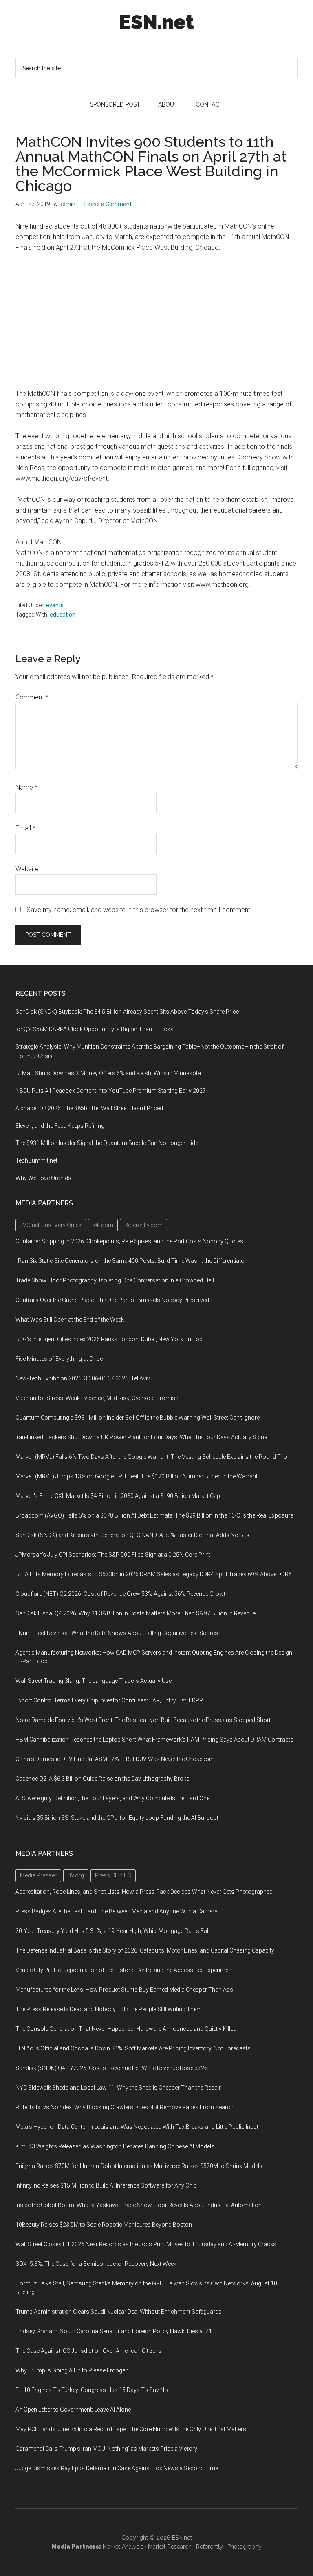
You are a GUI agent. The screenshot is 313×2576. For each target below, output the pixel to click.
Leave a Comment (108, 204)
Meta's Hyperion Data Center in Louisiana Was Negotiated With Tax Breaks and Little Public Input (137, 2127)
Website (27, 869)
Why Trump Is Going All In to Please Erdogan (72, 2370)
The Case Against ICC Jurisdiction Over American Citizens (89, 2351)
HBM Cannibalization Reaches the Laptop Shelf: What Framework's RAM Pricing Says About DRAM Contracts (154, 1740)
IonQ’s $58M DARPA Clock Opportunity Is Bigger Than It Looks (95, 1029)
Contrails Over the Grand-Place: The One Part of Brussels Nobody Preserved (112, 1300)
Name (26, 787)
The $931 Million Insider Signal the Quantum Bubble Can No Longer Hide (107, 1143)
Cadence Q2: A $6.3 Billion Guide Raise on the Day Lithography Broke (102, 1779)
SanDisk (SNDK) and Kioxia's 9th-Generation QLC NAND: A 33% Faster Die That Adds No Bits (132, 1535)
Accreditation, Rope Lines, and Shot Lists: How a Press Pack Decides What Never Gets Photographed (144, 1892)
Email (25, 828)
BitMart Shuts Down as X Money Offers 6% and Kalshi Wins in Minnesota (108, 1073)
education (63, 615)
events (55, 605)
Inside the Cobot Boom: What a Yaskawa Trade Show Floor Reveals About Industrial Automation (139, 2205)
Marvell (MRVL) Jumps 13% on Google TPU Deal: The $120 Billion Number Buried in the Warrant (137, 1476)
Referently (209, 2547)
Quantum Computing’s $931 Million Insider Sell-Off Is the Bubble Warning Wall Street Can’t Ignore (138, 1418)
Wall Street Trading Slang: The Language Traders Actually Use (94, 1681)
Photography (245, 2547)
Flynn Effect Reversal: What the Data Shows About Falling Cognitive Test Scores (117, 1633)
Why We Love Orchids (43, 1178)
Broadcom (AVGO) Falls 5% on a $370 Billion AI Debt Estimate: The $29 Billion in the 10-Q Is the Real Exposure (154, 1515)
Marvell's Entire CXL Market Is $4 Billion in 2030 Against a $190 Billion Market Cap (118, 1496)
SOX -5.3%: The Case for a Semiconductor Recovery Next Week (96, 2264)
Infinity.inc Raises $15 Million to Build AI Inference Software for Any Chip (106, 2185)
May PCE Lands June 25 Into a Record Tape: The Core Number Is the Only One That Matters (131, 2429)
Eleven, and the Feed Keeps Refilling (60, 1126)
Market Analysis (123, 2547)
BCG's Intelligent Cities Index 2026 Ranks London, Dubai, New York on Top (109, 1339)
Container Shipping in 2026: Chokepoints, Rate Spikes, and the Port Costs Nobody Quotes (129, 1241)
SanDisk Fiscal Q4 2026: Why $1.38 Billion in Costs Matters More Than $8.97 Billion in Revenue (136, 1613)
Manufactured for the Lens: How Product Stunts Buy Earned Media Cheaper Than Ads (124, 1990)
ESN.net (156, 22)
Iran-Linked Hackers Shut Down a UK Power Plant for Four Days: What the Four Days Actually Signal (142, 1437)
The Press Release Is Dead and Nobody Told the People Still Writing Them (109, 2009)
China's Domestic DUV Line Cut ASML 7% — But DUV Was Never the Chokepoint (115, 1759)
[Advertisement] (157, 321)
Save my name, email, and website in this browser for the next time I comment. (139, 910)
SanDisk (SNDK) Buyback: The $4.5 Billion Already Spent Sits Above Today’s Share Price (127, 1012)
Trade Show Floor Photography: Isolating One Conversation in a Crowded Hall (115, 1280)
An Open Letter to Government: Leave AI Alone (73, 2410)
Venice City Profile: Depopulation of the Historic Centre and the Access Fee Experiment (124, 1970)
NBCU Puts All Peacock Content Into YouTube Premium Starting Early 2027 (111, 1091)
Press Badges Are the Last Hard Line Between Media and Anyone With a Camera (117, 1911)
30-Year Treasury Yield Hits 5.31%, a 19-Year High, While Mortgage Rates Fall (112, 1931)
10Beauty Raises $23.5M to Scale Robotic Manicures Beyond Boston (104, 2225)
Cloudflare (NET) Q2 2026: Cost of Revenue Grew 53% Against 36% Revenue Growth (122, 1594)
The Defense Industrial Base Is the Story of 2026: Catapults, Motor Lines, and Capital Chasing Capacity (145, 1950)
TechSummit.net (36, 1160)
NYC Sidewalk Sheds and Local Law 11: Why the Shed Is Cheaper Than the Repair (118, 2088)
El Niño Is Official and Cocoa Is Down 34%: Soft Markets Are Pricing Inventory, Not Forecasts (133, 2048)
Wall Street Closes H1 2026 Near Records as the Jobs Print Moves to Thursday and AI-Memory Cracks (146, 2244)
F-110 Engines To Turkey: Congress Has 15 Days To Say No (92, 2390)
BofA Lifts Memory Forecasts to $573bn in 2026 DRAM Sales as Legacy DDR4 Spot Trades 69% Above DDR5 (154, 1574)
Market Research (170, 2547)
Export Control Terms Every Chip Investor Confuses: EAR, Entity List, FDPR (109, 1700)
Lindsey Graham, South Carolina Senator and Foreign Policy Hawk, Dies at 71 (114, 2331)
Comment (32, 697)
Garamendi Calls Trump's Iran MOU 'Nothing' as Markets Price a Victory (106, 2449)
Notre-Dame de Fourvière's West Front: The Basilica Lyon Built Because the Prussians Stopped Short (143, 1720)
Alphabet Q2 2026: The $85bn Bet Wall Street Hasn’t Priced (89, 1108)
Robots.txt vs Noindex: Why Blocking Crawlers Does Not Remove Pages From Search (125, 2107)
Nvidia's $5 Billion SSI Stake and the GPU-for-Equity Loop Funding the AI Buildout (117, 1818)
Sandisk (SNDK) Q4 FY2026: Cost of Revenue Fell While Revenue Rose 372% (112, 2068)
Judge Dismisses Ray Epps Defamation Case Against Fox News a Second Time (117, 2468)
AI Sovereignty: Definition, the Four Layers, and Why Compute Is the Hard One (112, 1798)
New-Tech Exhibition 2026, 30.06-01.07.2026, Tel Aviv (83, 1378)
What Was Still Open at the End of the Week (70, 1320)
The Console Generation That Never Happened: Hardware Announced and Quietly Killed (126, 2029)
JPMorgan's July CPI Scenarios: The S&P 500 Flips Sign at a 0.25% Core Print (113, 1555)
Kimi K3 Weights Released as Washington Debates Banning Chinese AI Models (115, 2146)
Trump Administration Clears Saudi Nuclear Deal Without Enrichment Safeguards (119, 2312)
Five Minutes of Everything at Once (59, 1359)
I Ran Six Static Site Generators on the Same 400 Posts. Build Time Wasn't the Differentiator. (131, 1261)
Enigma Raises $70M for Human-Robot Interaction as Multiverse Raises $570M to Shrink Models (139, 2166)
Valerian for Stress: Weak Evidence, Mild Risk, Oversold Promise (97, 1398)
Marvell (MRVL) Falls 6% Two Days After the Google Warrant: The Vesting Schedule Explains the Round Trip (151, 1457)
